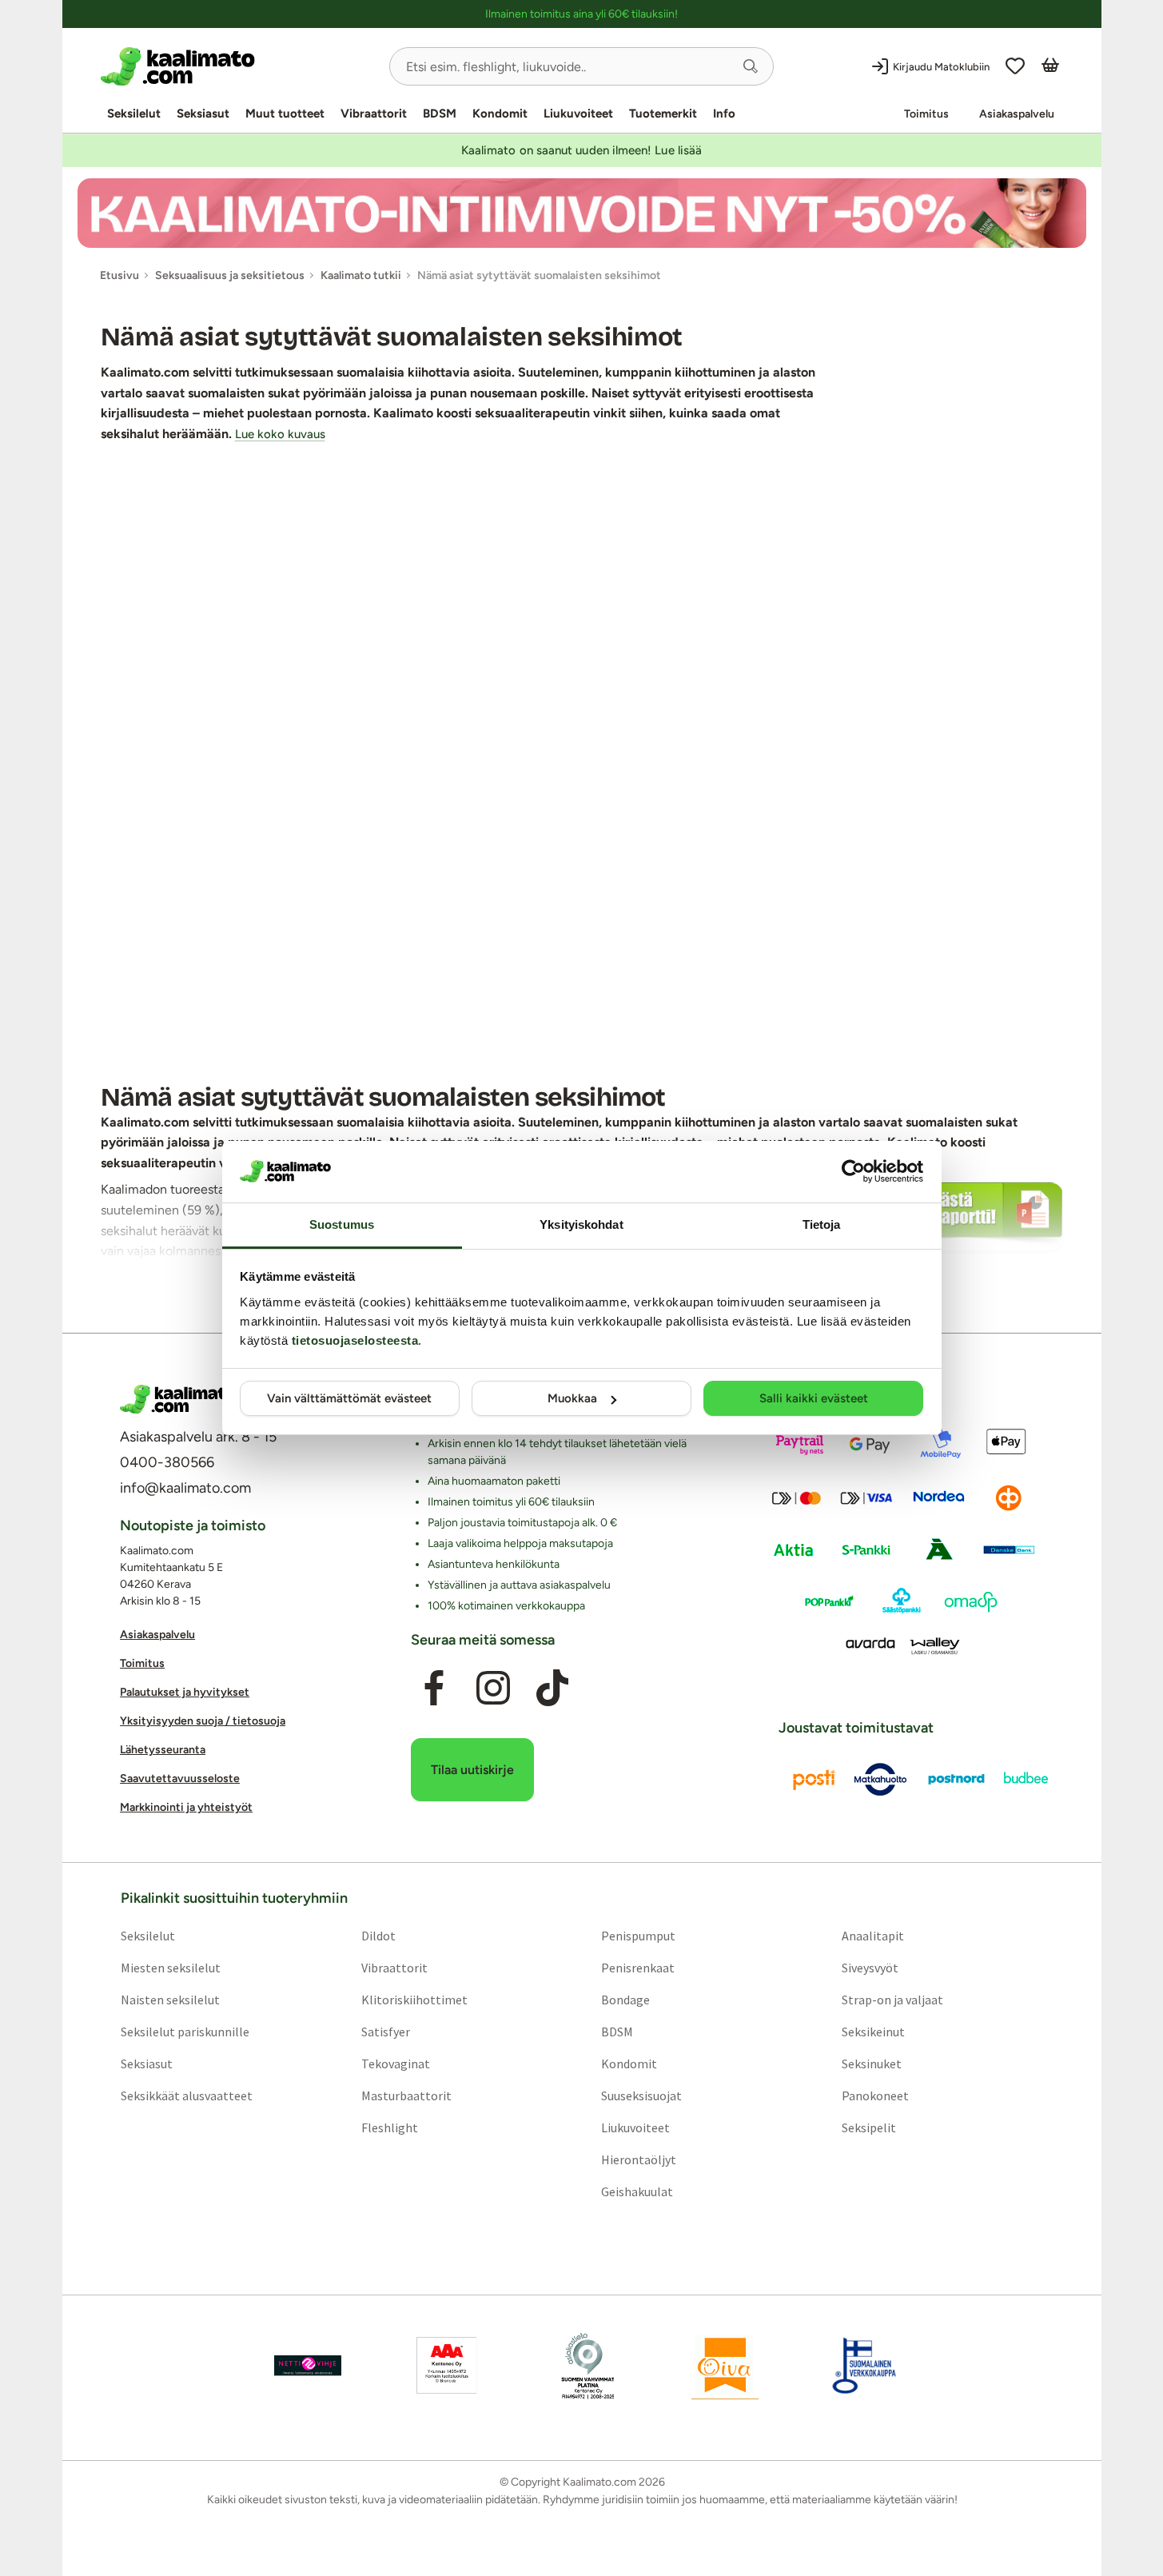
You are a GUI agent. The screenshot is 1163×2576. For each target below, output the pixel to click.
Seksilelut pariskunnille (184, 2031)
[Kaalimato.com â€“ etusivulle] (178, 1399)
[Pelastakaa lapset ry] (308, 2365)
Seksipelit (869, 2127)
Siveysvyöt (870, 1967)
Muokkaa (572, 1398)
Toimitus (926, 114)
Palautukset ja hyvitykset (185, 1692)
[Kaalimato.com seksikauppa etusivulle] (239, 66)
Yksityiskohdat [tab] (581, 1224)
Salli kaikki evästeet (814, 1398)
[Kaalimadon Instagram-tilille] (493, 1688)
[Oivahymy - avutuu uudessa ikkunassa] (725, 2365)
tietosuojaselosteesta (355, 1340)
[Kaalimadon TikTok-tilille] (552, 1688)
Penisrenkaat (638, 1967)
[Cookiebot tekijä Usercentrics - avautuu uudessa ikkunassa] (853, 1171)
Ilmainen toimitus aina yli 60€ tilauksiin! (581, 14)
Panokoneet (875, 2095)
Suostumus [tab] (342, 1224)
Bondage (625, 1999)
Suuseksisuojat (641, 2095)
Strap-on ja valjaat (892, 1999)
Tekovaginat (395, 2063)
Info (724, 114)
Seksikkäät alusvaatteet (186, 2095)
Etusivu (119, 275)
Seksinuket (872, 2063)
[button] (751, 66)
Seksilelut (134, 114)
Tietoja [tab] (822, 1224)
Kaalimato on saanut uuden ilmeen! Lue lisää (581, 150)
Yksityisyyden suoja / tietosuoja (203, 1721)
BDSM (440, 114)
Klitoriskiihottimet (414, 1999)
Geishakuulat (637, 2191)
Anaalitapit (873, 1935)
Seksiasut (203, 114)
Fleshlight (389, 2127)
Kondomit (500, 114)
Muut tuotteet (285, 114)
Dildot (378, 1935)
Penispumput (638, 1935)
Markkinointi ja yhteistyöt (186, 1807)
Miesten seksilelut (170, 1967)
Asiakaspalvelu (1017, 114)
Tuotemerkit (663, 114)
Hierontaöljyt (639, 2159)
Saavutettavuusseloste (180, 1778)
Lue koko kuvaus (280, 434)
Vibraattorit (374, 114)
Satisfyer (385, 2031)
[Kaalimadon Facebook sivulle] (433, 1688)
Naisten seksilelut (169, 1999)
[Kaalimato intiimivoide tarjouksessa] (582, 213)
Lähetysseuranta (163, 1750)
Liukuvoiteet (578, 114)
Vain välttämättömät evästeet (349, 1398)
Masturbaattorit (406, 2095)
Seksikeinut (873, 2031)
